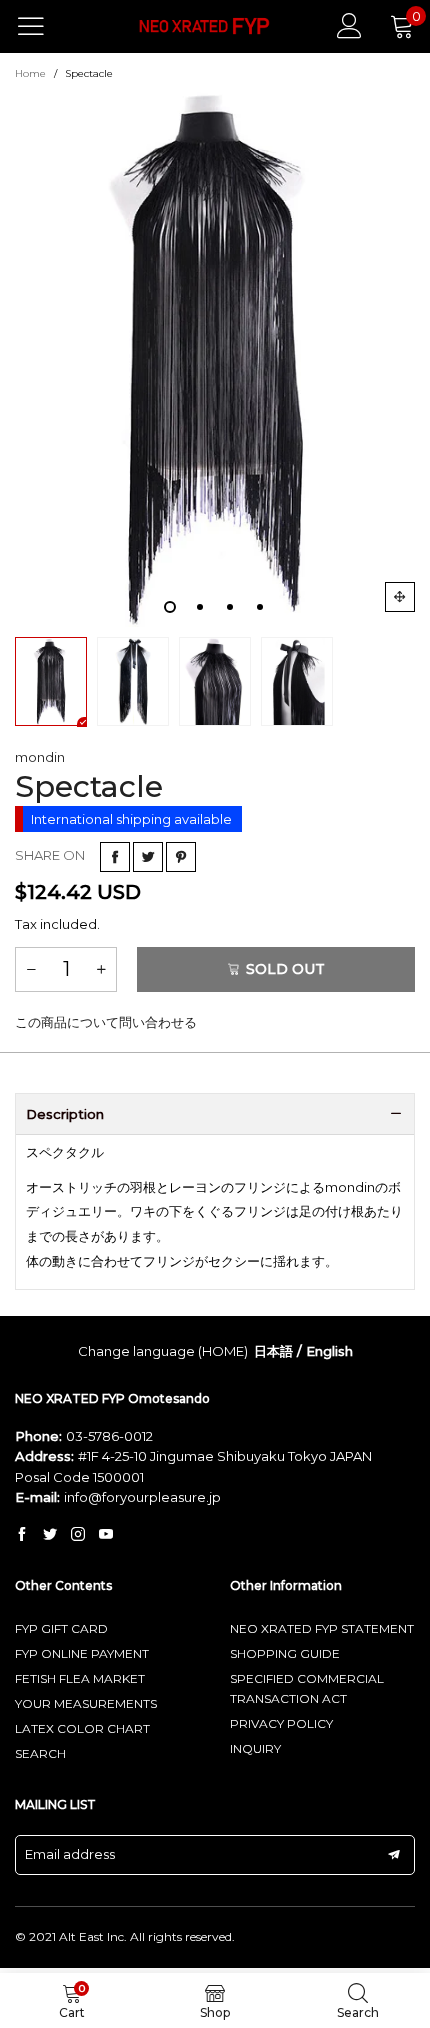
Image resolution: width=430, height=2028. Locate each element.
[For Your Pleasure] (205, 26)
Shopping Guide (285, 1653)
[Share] (115, 857)
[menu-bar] (43, 26)
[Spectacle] (215, 358)
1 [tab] (170, 607)
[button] (31, 969)
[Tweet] (148, 857)
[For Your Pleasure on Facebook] (22, 1535)
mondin (40, 757)
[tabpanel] (215, 358)
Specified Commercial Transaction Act (307, 1688)
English (329, 1351)
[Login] (349, 25)
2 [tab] (200, 607)
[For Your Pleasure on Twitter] (50, 1535)
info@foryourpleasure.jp (142, 1497)
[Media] (400, 597)
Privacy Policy (281, 1723)
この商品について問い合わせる (106, 1022)
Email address (70, 1854)
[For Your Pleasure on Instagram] (78, 1535)
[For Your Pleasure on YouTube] (106, 1535)
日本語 (273, 1351)
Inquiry (255, 1748)
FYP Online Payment (82, 1653)
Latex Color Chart (82, 1728)
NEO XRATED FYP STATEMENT (322, 1628)
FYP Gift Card (61, 1628)
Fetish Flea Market (80, 1678)
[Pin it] (181, 857)
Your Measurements (86, 1703)
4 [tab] (260, 607)
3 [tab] (230, 607)
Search (40, 1753)
